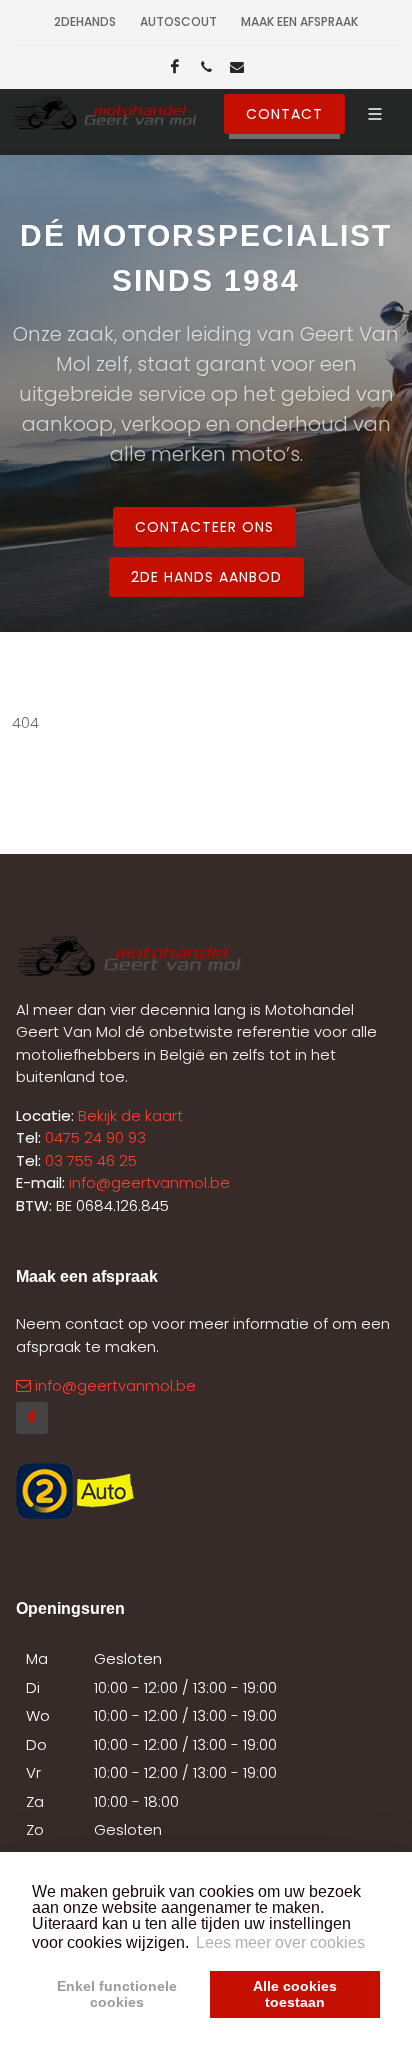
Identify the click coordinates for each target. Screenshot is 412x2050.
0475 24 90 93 (95, 1137)
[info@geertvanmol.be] (237, 67)
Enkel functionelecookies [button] (117, 1994)
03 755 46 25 (91, 1160)
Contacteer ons (204, 527)
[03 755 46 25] (206, 67)
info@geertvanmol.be (149, 1182)
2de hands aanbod (206, 577)
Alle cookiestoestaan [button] (295, 1994)
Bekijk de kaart (128, 1115)
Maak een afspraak (299, 21)
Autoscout (178, 21)
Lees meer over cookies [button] (280, 1942)
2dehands (85, 21)
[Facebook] (175, 67)
